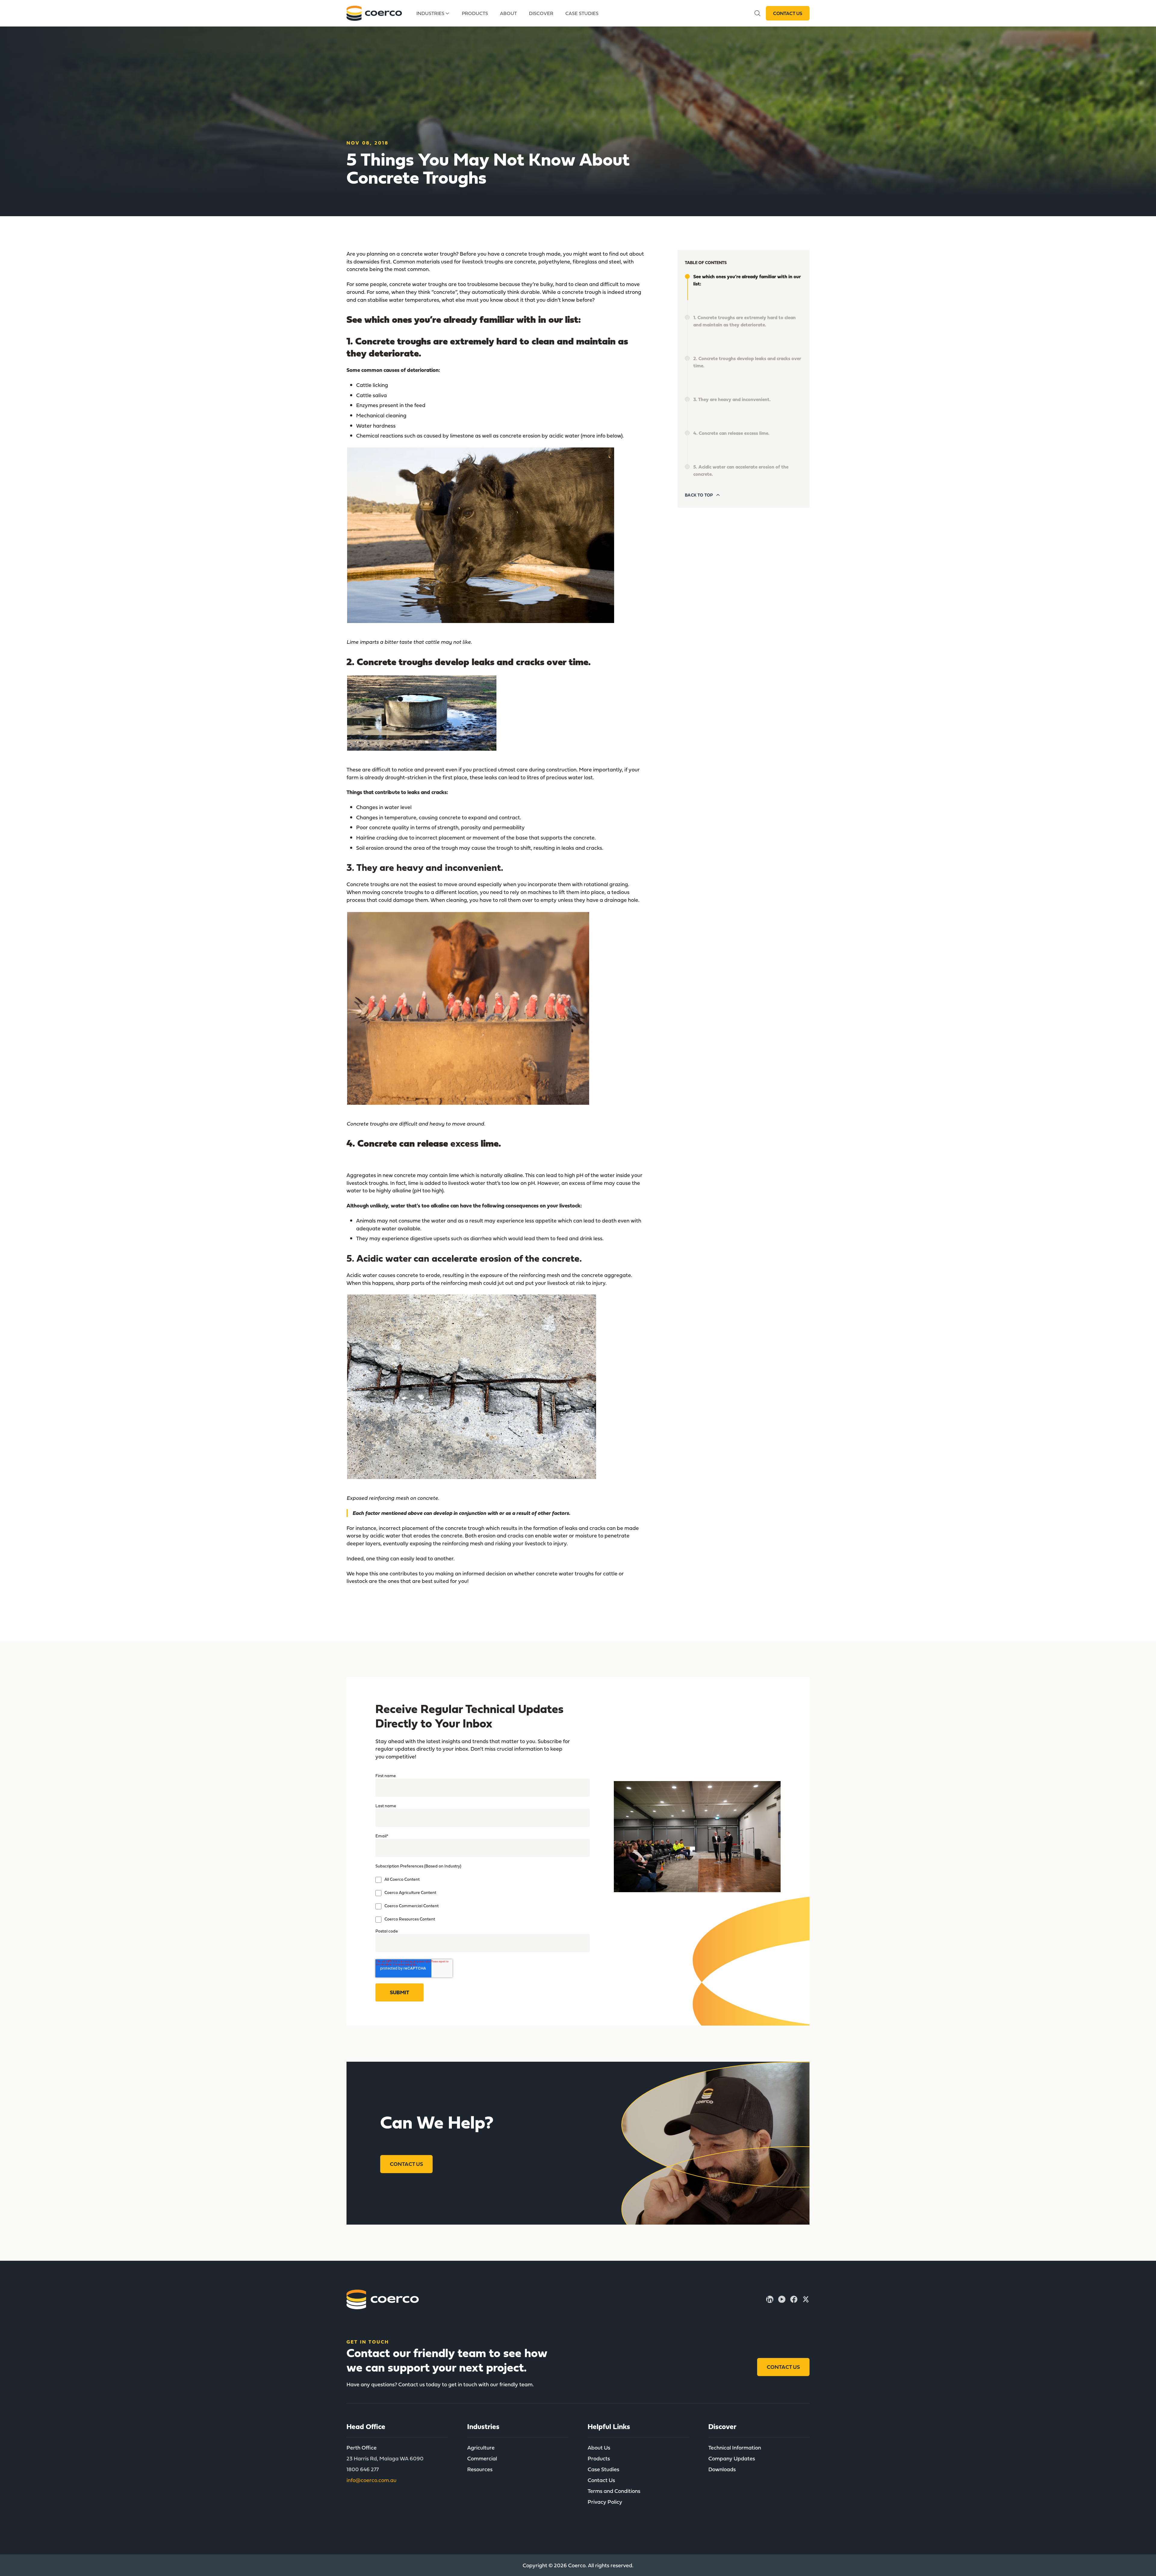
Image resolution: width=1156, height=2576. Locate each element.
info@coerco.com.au (371, 2480)
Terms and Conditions (614, 2491)
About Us (599, 2448)
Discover (541, 13)
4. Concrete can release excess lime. (731, 433)
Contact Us (788, 13)
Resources (480, 2469)
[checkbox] (483, 1899)
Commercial (482, 2458)
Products (475, 13)
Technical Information (735, 2448)
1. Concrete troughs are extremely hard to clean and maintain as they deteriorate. (744, 321)
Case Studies (582, 13)
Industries (430, 13)
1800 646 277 (363, 2469)
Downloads (722, 2469)
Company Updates (732, 2458)
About (508, 13)
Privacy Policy (605, 2502)
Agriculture (481, 2448)
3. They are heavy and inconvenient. (732, 399)
